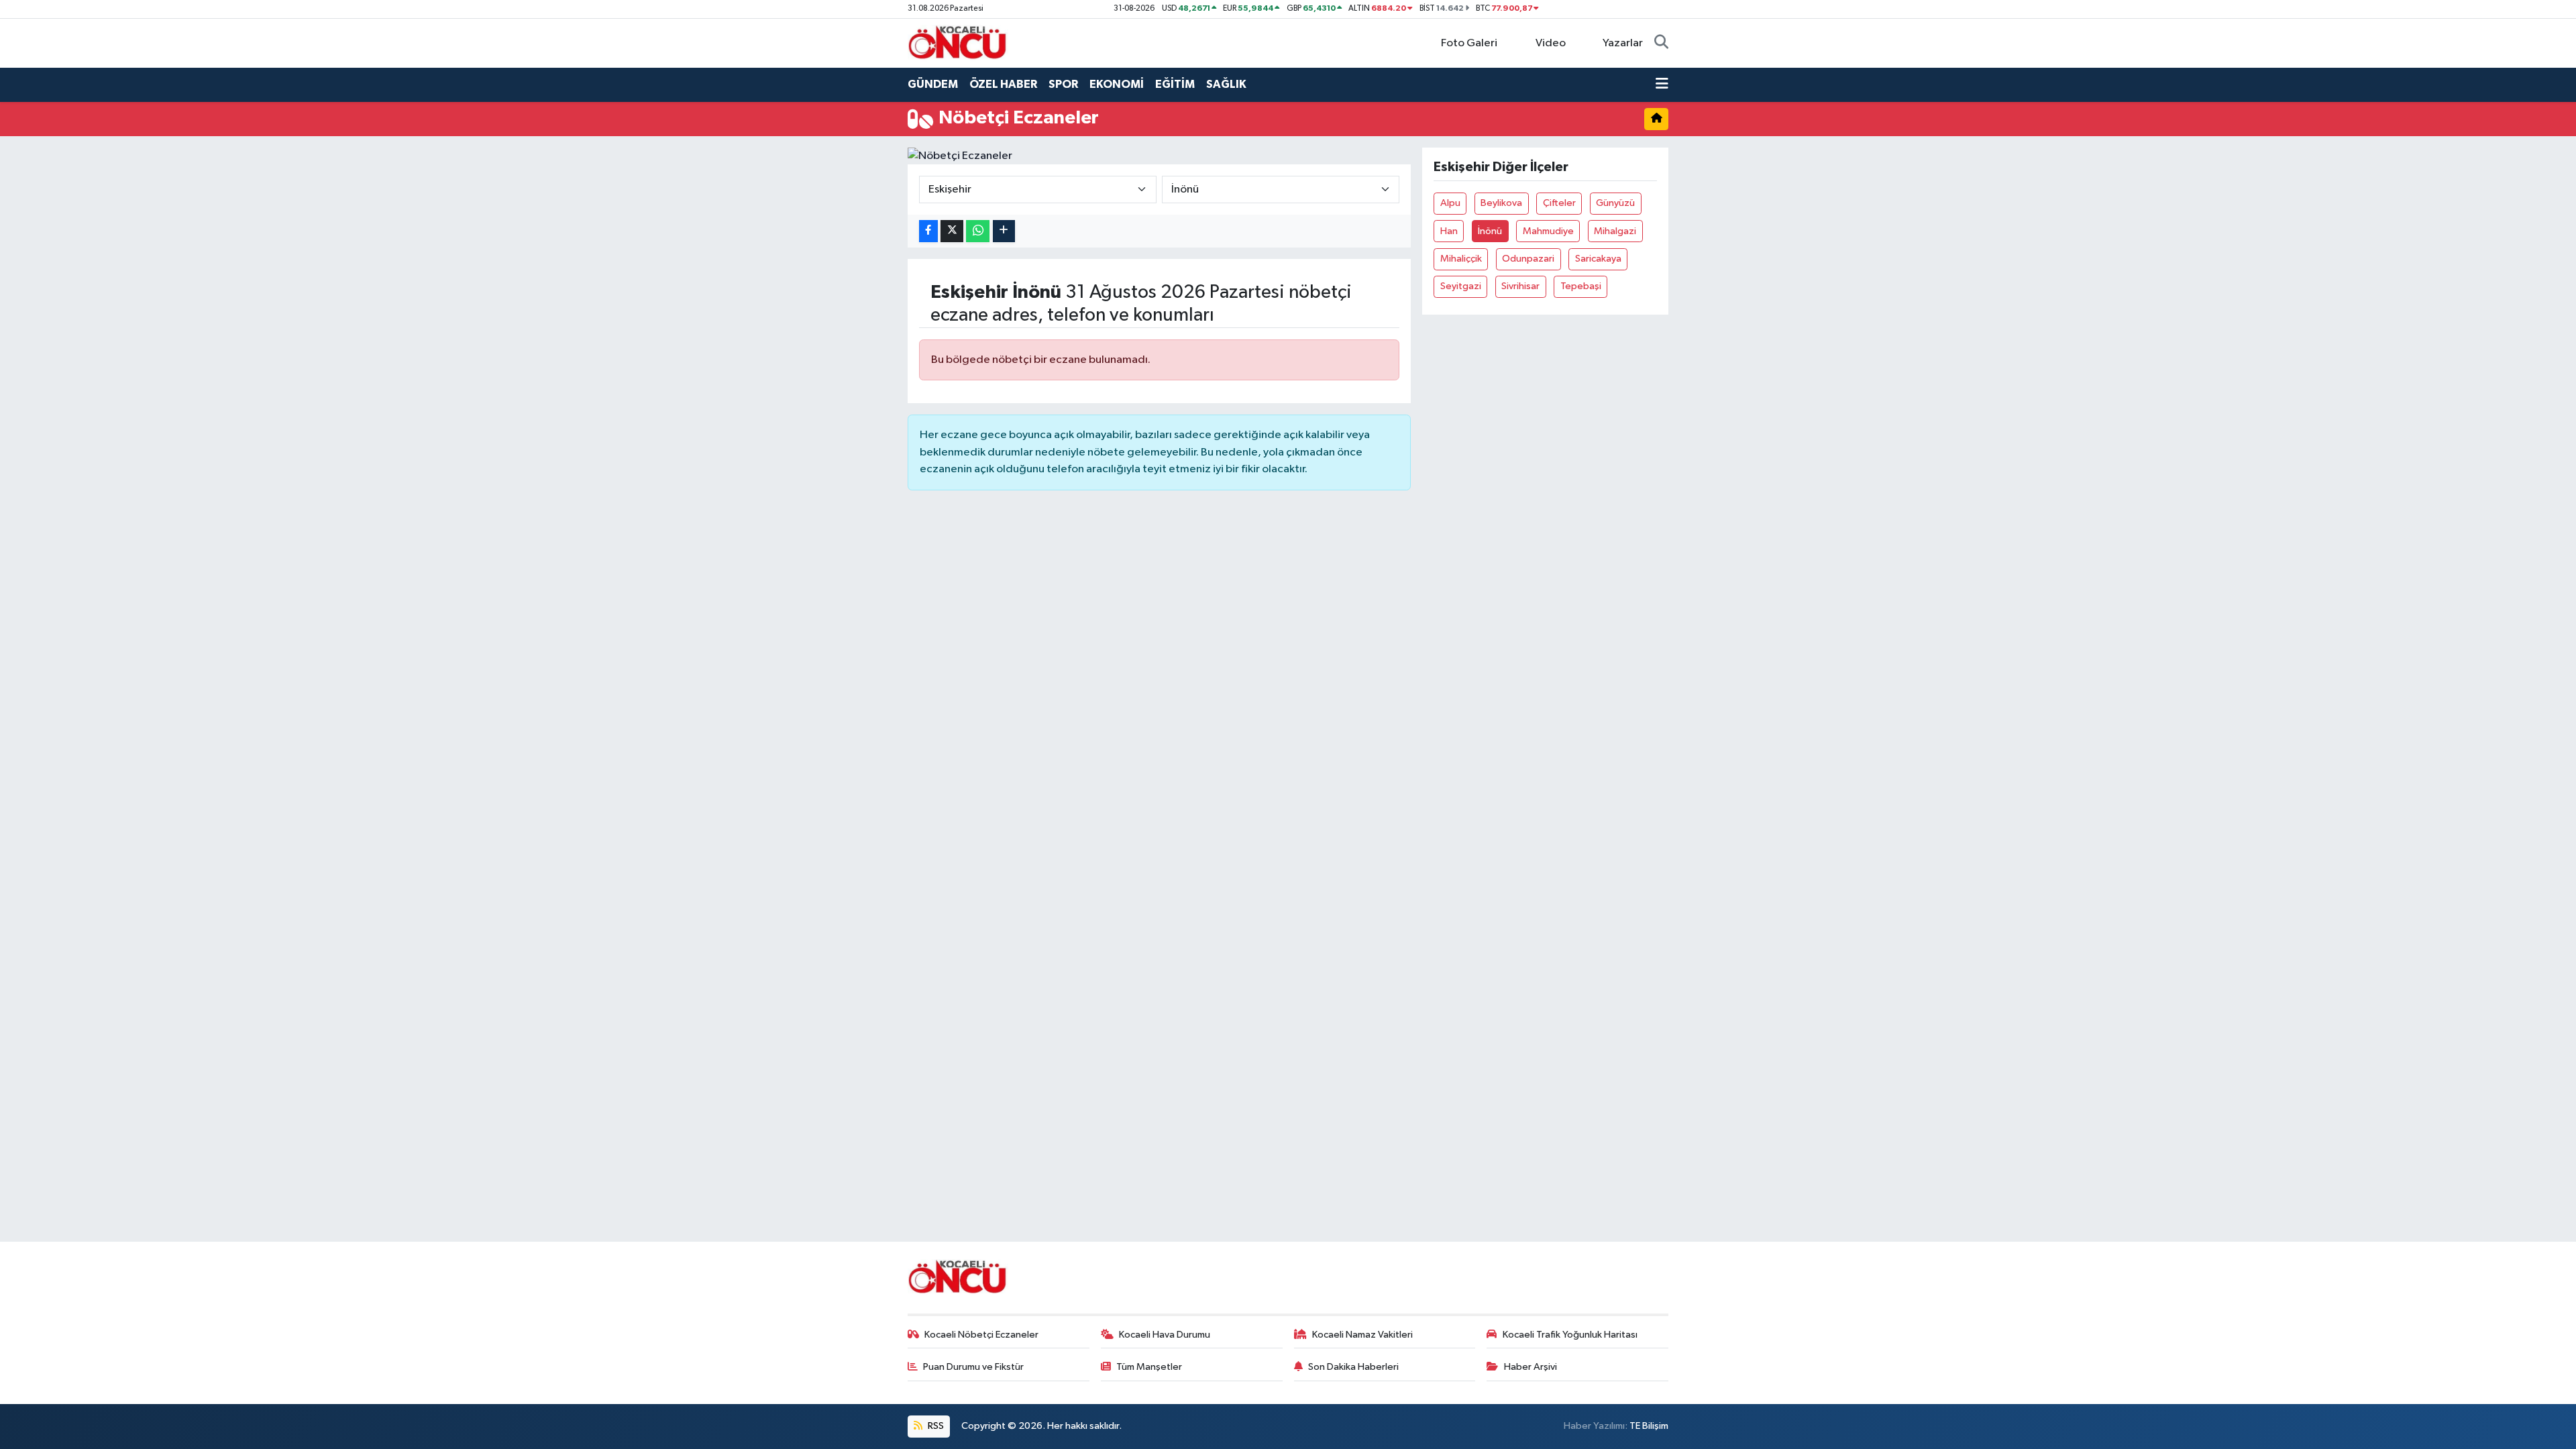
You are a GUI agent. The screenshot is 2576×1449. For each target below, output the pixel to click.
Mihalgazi (1615, 231)
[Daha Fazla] (1004, 231)
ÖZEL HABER (1003, 84)
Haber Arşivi (1531, 1367)
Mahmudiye (1548, 231)
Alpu (1450, 203)
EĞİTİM (1175, 84)
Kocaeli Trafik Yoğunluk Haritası (1570, 1335)
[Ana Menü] (1662, 85)
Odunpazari (1528, 259)
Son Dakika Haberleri (1353, 1367)
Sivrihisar (1520, 286)
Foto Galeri (1469, 43)
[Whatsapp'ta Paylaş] (978, 231)
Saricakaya (1598, 259)
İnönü (1490, 231)
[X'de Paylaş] (952, 231)
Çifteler (1559, 203)
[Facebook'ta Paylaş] (928, 231)
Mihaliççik (1461, 259)
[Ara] (1661, 44)
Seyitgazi (1461, 286)
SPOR (1063, 84)
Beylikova (1501, 203)
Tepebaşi (1581, 286)
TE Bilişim (1649, 1426)
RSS (935, 1426)
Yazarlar (1623, 43)
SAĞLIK (1226, 84)
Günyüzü (1615, 203)
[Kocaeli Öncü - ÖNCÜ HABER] (958, 43)
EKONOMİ (1117, 84)
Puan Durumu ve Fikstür (973, 1367)
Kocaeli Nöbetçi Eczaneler (981, 1335)
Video (1551, 43)
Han (1449, 231)
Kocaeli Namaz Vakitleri (1362, 1335)
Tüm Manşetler (1149, 1367)
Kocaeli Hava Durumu (1165, 1335)
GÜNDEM (933, 84)
